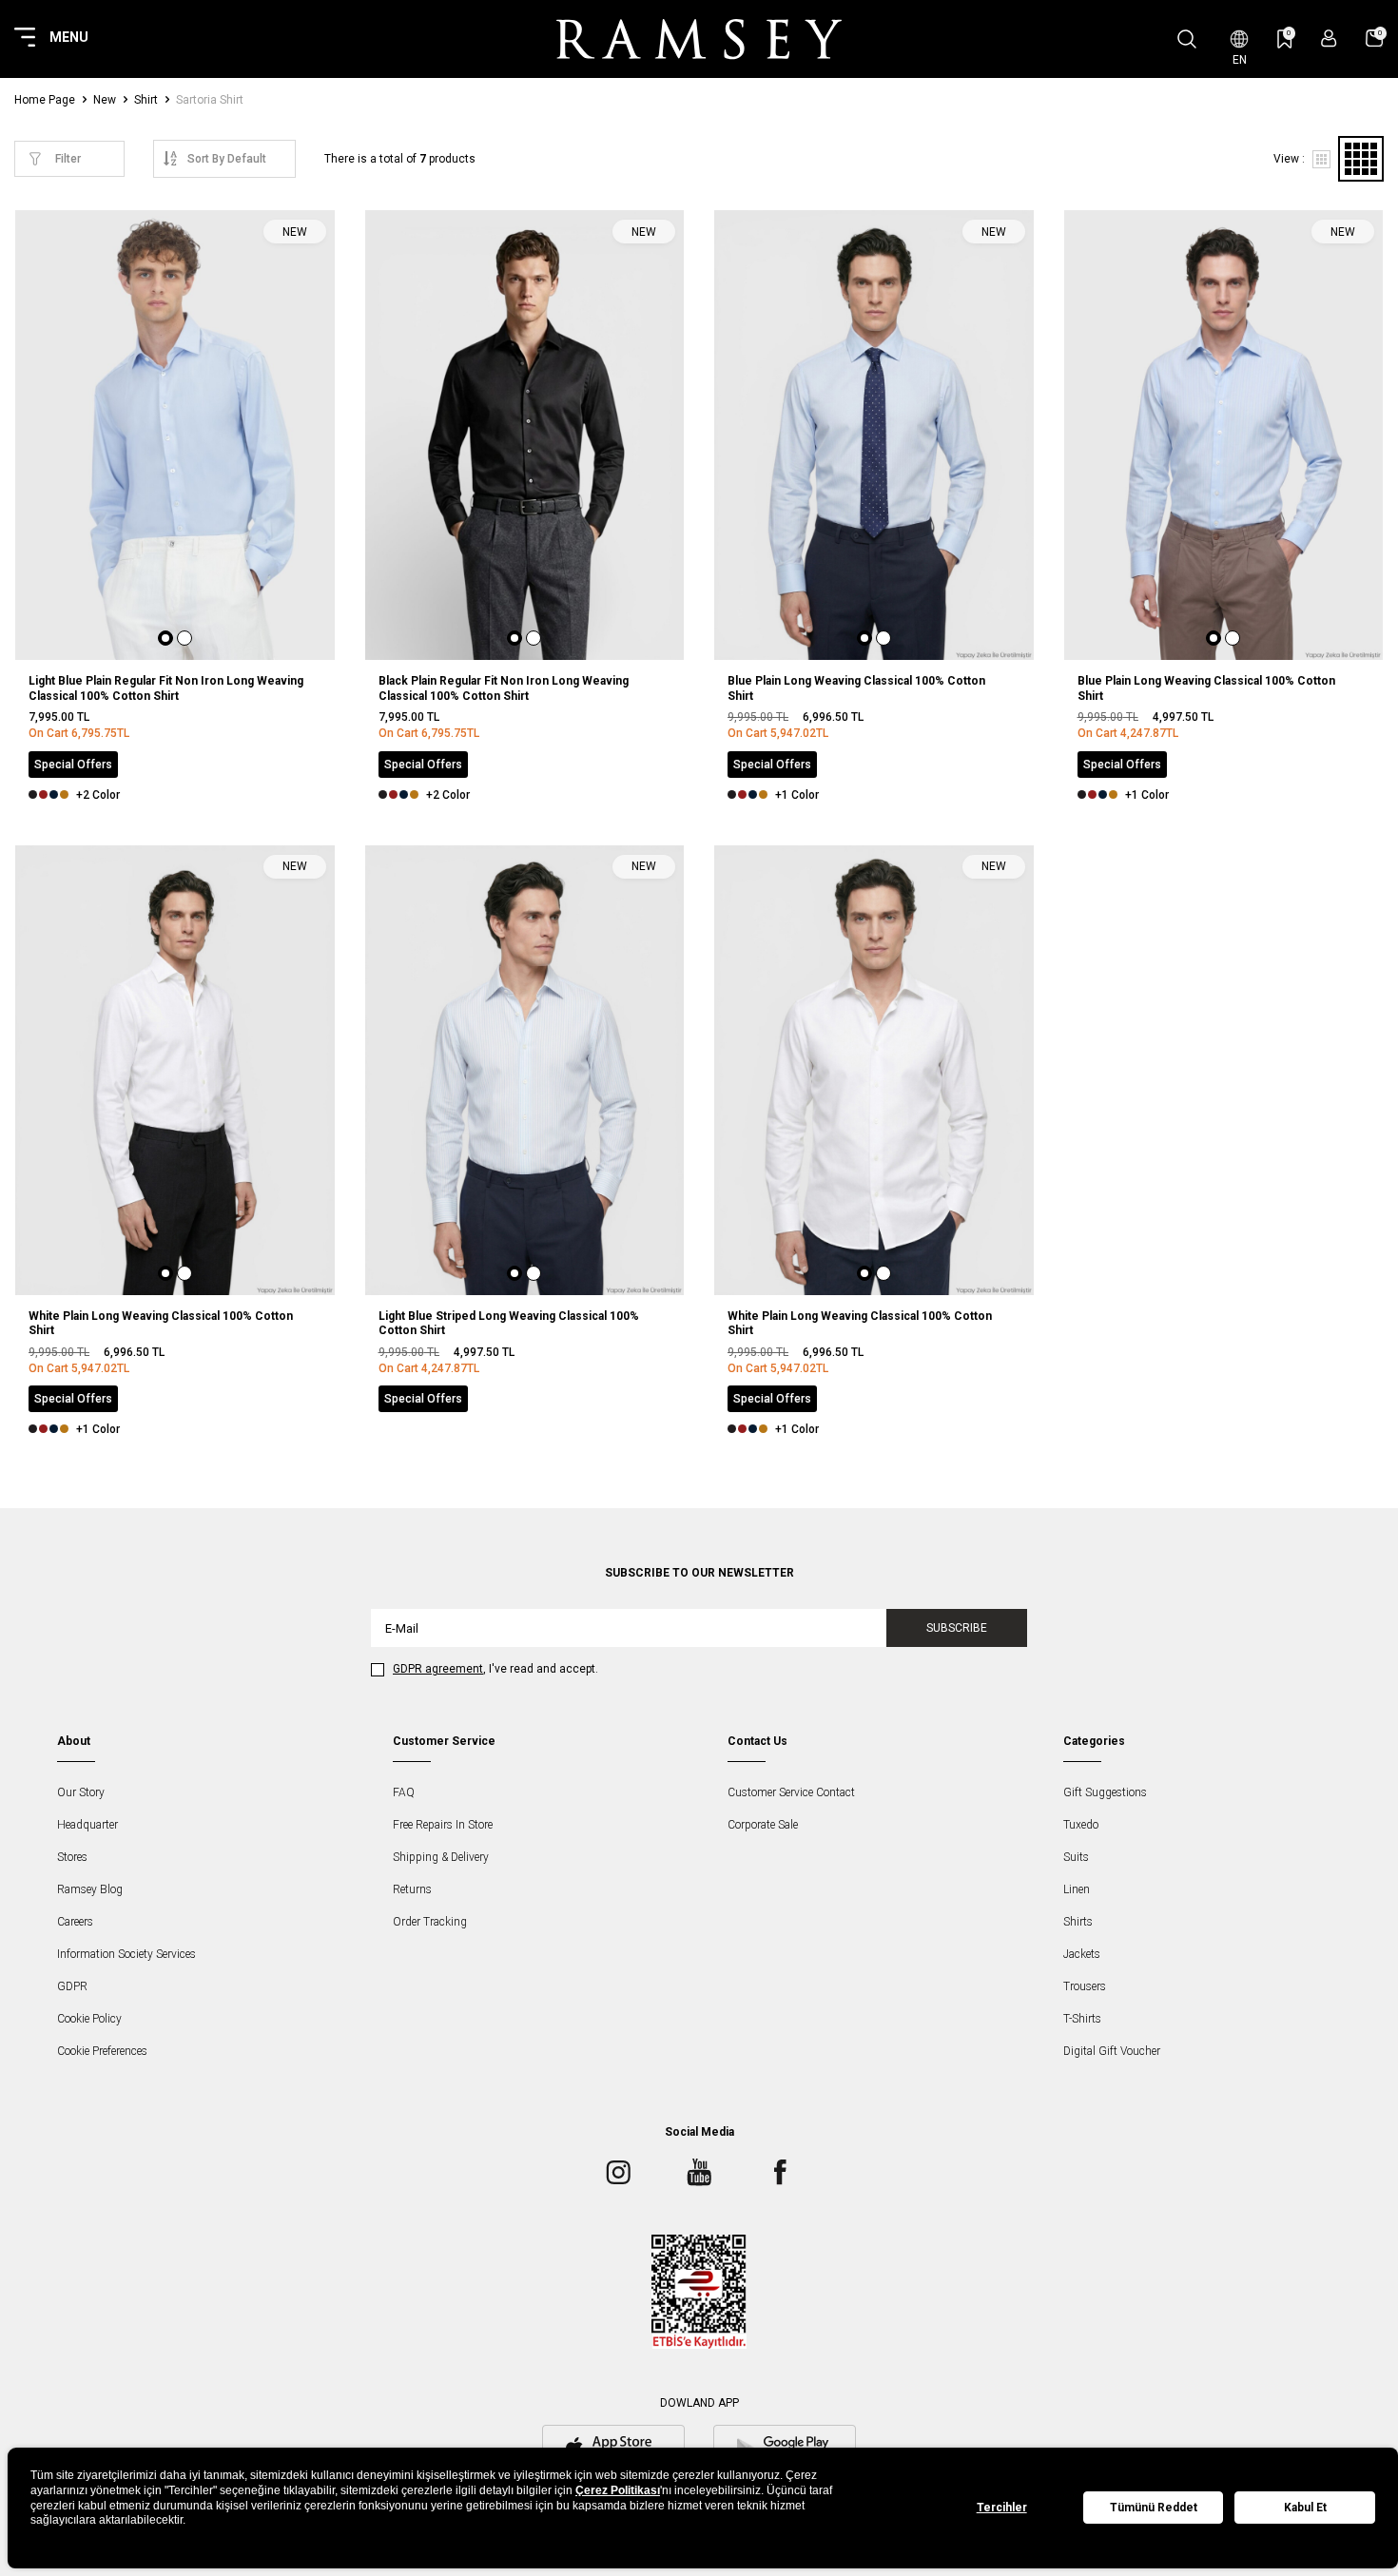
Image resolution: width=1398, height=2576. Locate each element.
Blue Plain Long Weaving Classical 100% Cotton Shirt (856, 688)
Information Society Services (126, 1954)
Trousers (1085, 1986)
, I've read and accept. (495, 1669)
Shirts (1078, 1922)
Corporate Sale (763, 1825)
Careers (75, 1922)
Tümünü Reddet (1154, 2508)
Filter (68, 159)
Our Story (81, 1792)
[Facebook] (780, 2173)
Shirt (146, 100)
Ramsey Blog (90, 1889)
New (105, 100)
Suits (1076, 1857)
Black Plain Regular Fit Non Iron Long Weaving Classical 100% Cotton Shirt (504, 688)
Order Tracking (430, 1922)
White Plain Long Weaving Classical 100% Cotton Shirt (161, 1324)
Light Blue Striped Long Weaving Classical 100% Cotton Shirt (509, 1324)
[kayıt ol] (1329, 39)
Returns (412, 1889)
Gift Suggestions (1105, 1792)
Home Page (45, 100)
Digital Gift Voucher (1112, 2051)
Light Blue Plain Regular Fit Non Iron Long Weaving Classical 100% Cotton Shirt (166, 688)
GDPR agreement (438, 1669)
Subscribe (957, 1628)
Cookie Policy (89, 2019)
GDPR (72, 1986)
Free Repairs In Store (443, 1825)
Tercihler (1002, 2508)
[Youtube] (699, 2173)
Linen (1077, 1889)
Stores (72, 1857)
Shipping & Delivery (441, 1857)
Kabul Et (1305, 2508)
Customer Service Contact (791, 1792)
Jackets (1082, 1954)
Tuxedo (1081, 1825)
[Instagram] (618, 2173)
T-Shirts (1082, 2019)
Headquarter (87, 1825)
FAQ (404, 1792)
